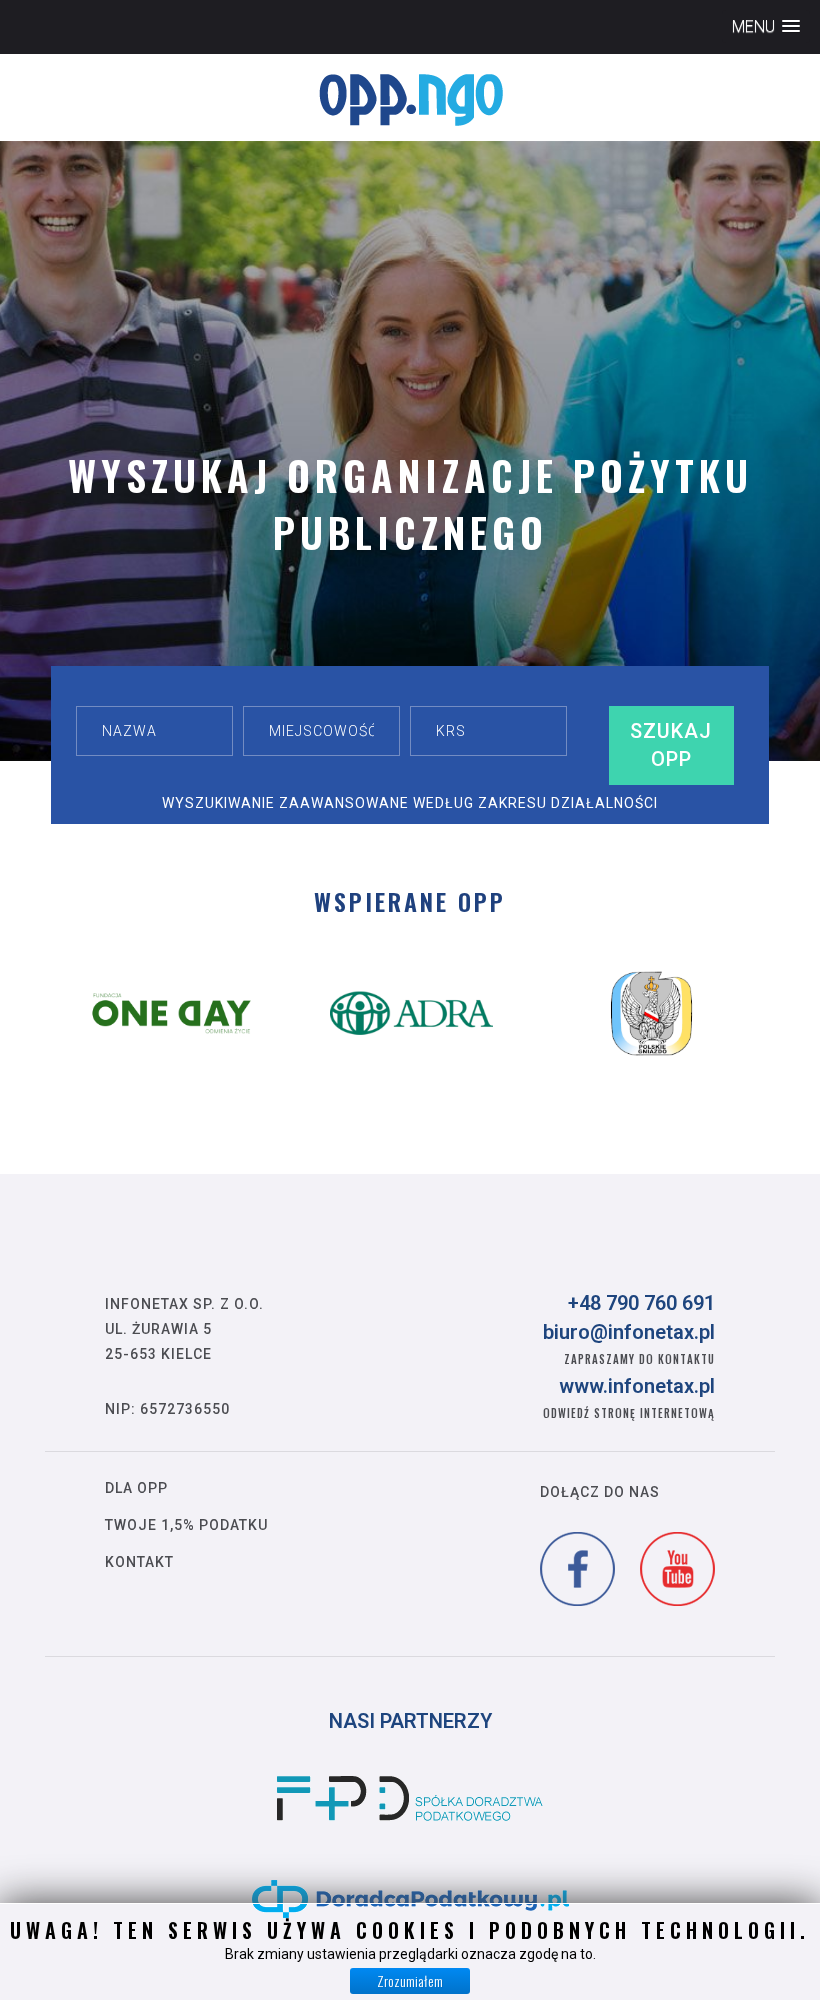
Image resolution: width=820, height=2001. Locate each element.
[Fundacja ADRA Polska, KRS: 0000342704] (412, 1013)
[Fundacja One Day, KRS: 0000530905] (172, 1013)
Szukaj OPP (671, 745)
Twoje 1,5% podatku (186, 1525)
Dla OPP (136, 1488)
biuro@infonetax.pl (629, 1332)
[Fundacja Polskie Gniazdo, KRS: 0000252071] (652, 1013)
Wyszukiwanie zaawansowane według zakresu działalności (410, 803)
